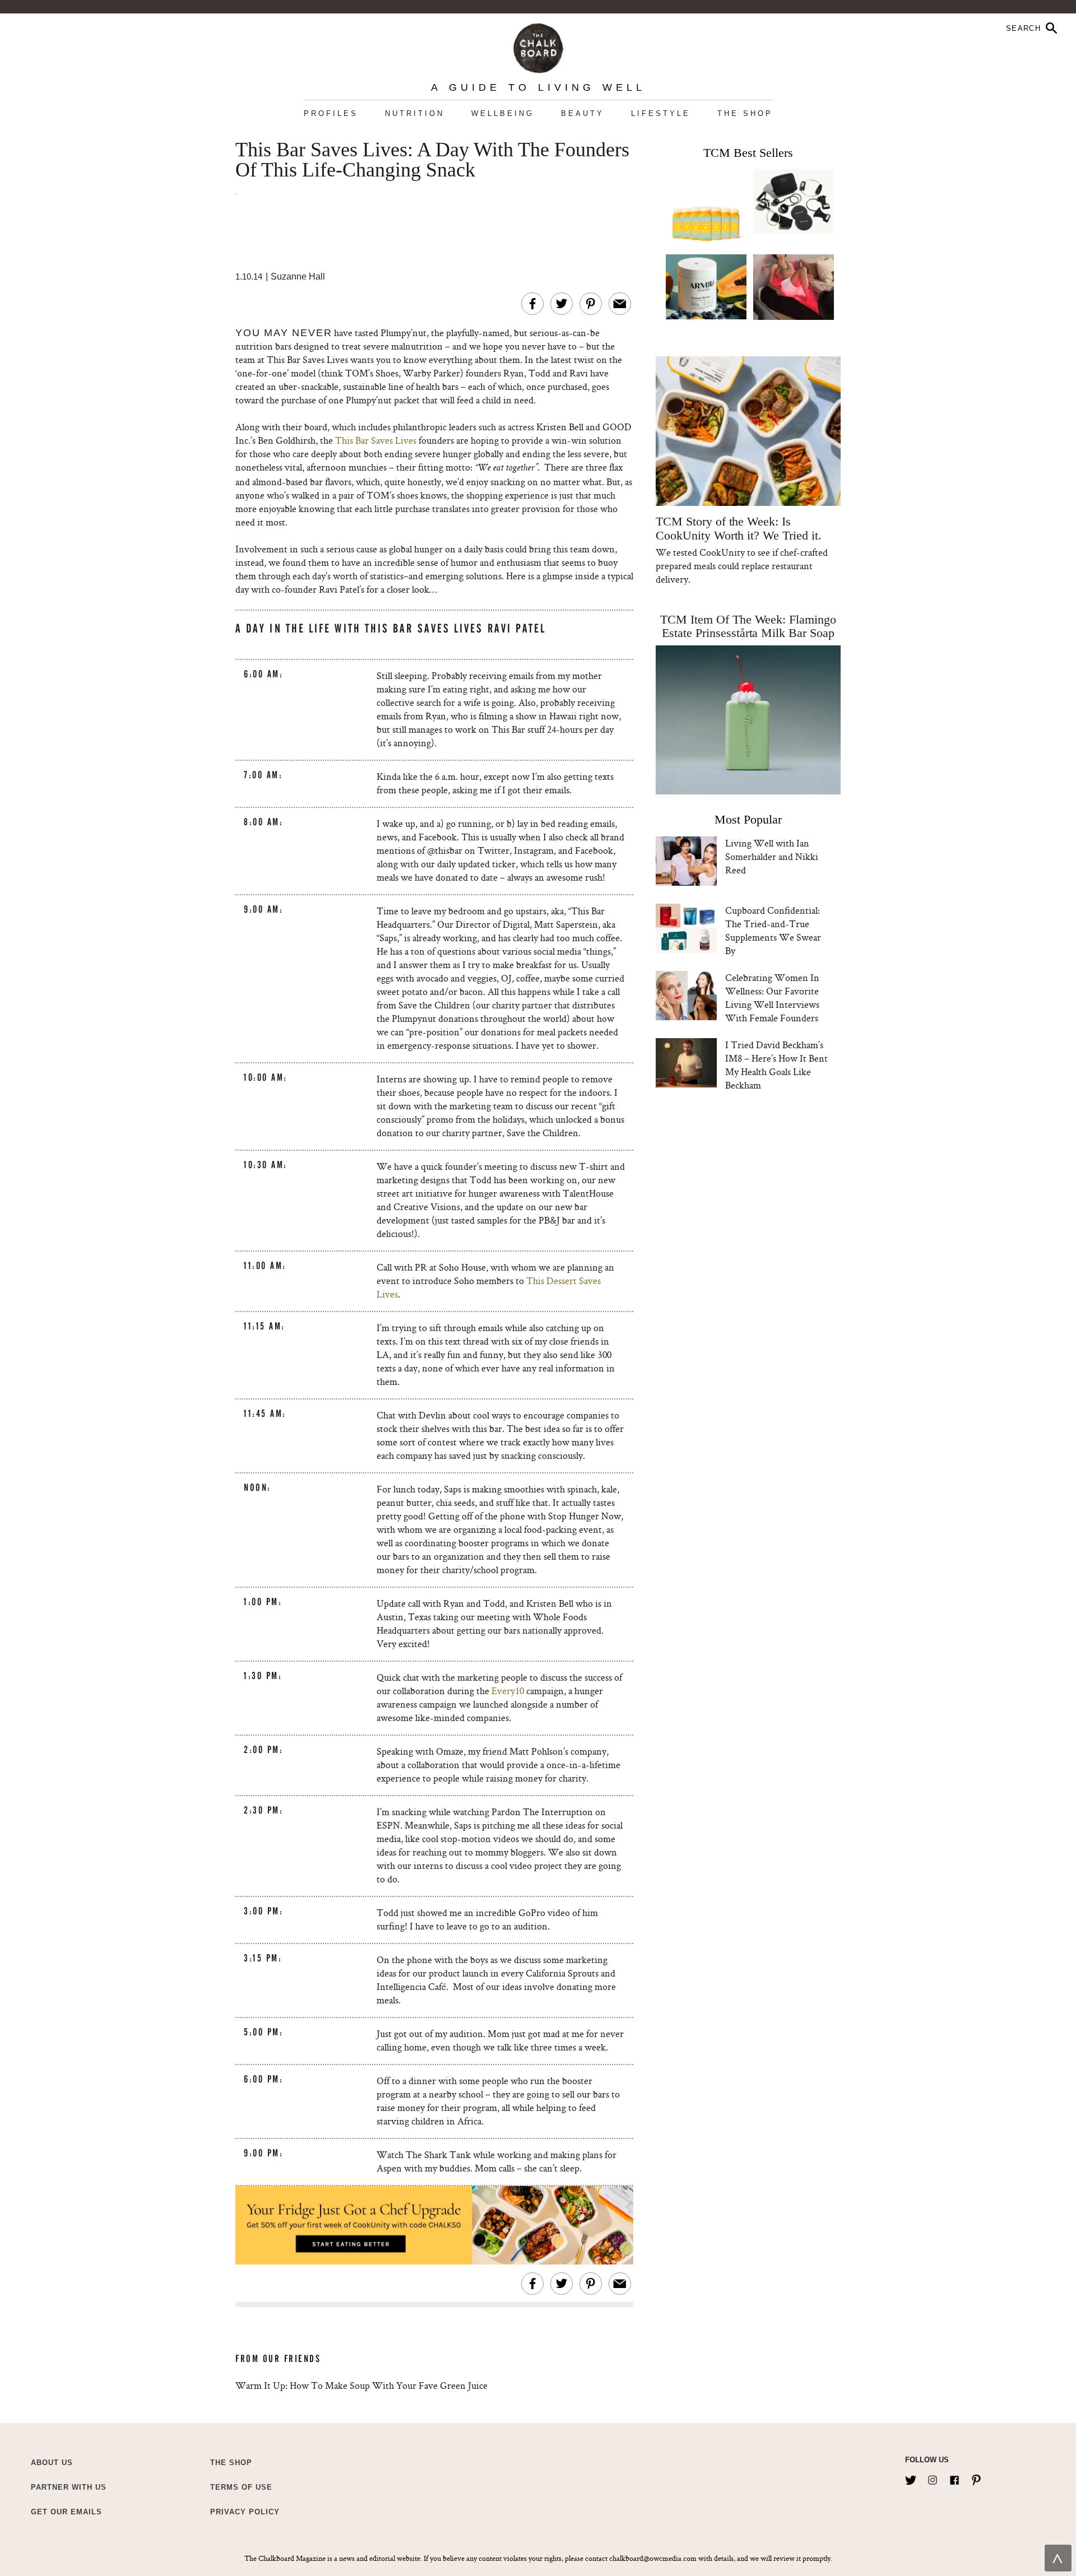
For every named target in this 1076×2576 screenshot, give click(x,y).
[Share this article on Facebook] (532, 304)
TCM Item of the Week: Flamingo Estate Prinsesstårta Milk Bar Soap (748, 626)
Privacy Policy (245, 2512)
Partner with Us (69, 2487)
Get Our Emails (66, 2512)
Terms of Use (241, 2487)
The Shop (745, 113)
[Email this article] (620, 304)
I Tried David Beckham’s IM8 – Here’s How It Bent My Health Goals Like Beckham (776, 1065)
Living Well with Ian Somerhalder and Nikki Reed (772, 856)
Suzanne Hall (298, 276)
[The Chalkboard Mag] (538, 46)
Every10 (508, 1691)
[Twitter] (911, 2478)
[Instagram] (933, 2478)
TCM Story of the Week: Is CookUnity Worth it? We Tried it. (738, 528)
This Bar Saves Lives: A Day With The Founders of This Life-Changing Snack (432, 160)
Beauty (583, 113)
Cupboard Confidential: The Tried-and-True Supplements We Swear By (773, 930)
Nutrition (415, 113)
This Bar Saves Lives (376, 440)
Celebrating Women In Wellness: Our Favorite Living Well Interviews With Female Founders (772, 998)
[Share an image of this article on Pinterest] (591, 304)
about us (52, 2463)
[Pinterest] (976, 2478)
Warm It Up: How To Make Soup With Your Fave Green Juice (361, 2385)
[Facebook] (954, 2478)
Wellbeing (503, 113)
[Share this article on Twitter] (562, 304)
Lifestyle (661, 113)
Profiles (331, 113)
